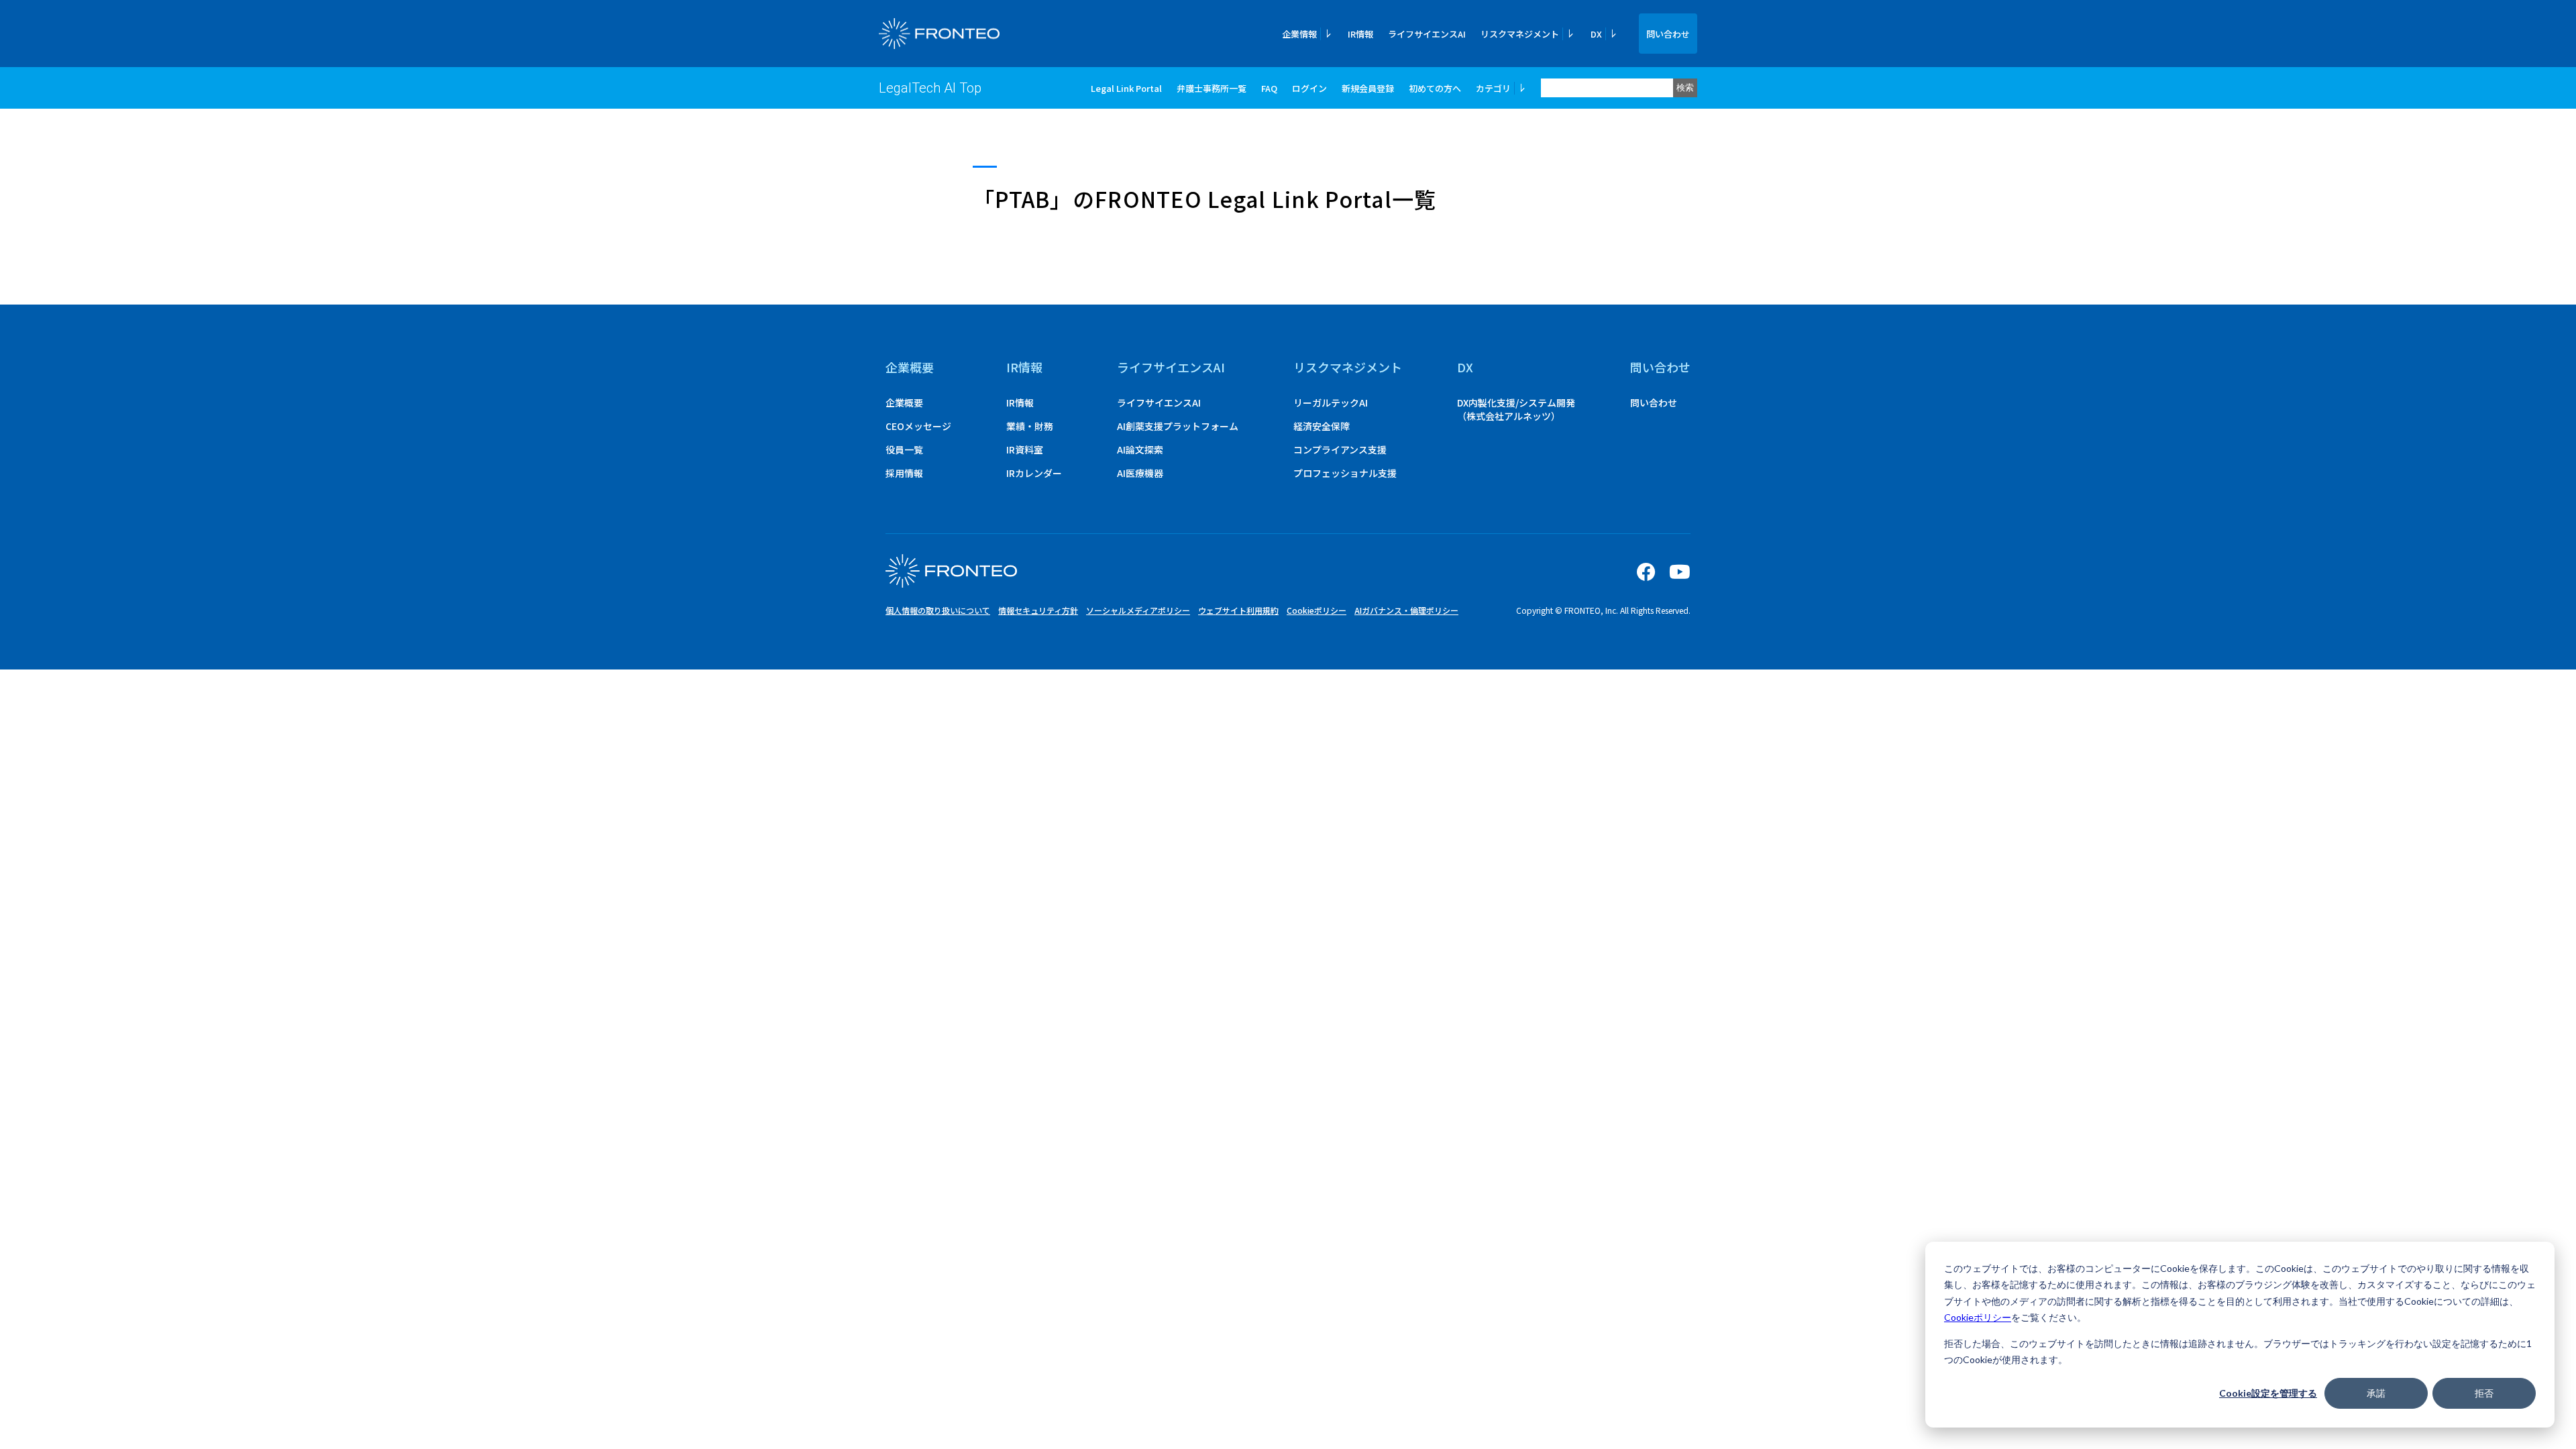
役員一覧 (904, 449)
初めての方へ (1435, 88)
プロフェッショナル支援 (1345, 473)
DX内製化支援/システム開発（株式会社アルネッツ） (1516, 409)
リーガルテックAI (1331, 402)
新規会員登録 (1368, 88)
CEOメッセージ (918, 426)
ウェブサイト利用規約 (1238, 610)
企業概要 (910, 367)
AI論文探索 (1140, 449)
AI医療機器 (1140, 473)
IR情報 (1360, 34)
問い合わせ (1668, 34)
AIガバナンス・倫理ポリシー (1406, 610)
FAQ (1269, 88)
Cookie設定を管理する (2268, 1393)
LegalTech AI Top (930, 88)
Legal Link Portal (1126, 88)
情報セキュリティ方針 (1038, 610)
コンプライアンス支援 (1340, 449)
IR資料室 (1025, 449)
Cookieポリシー (1978, 1317)
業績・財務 (1030, 426)
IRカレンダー (1034, 473)
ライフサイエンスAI (1427, 34)
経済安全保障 (1322, 426)
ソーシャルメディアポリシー (1138, 610)
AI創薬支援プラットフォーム (1178, 426)
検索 (1685, 88)
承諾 (2376, 1393)
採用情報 (904, 473)
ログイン (1309, 88)
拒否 (2484, 1393)
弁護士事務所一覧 (1212, 88)
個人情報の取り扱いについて (938, 610)
